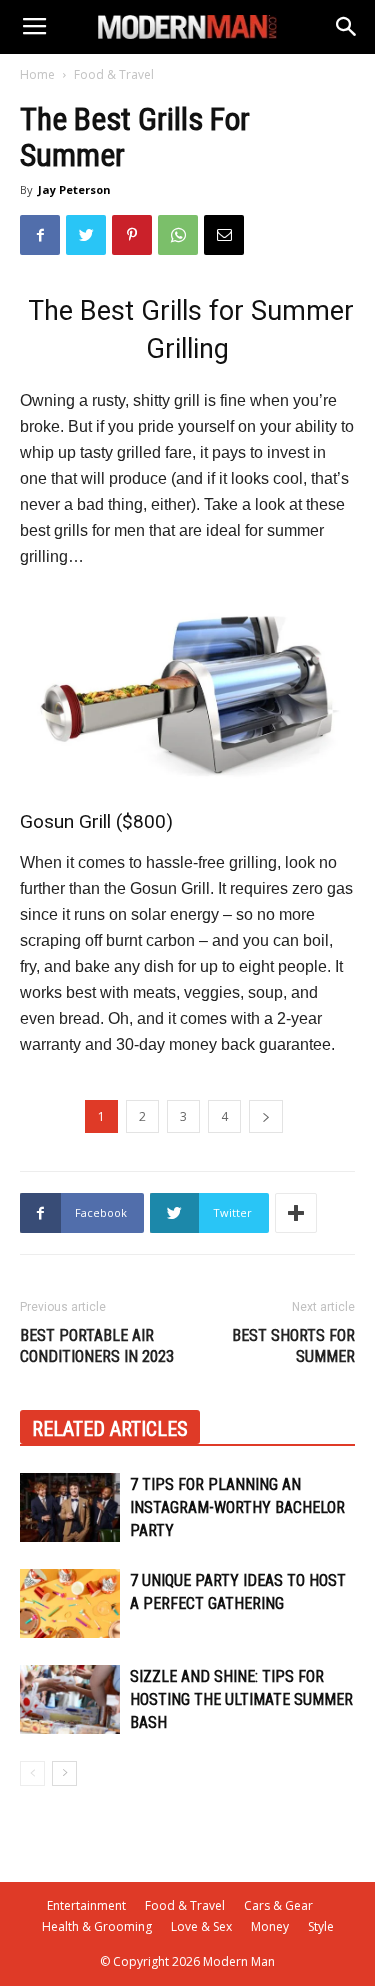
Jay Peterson (74, 189)
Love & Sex (201, 1926)
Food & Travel (114, 74)
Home (37, 74)
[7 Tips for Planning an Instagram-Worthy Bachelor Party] (70, 1507)
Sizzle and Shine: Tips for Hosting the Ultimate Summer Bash (241, 1699)
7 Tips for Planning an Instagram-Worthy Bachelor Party (237, 1507)
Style (321, 1926)
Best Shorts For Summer (293, 1346)
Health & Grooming (97, 1926)
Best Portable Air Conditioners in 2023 (97, 1346)
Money (270, 1926)
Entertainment (86, 1905)
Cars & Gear (278, 1905)
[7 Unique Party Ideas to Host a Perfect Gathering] (70, 1603)
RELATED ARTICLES (110, 1429)
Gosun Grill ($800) (96, 821)
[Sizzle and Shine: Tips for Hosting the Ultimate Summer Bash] (70, 1699)
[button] (347, 27)
